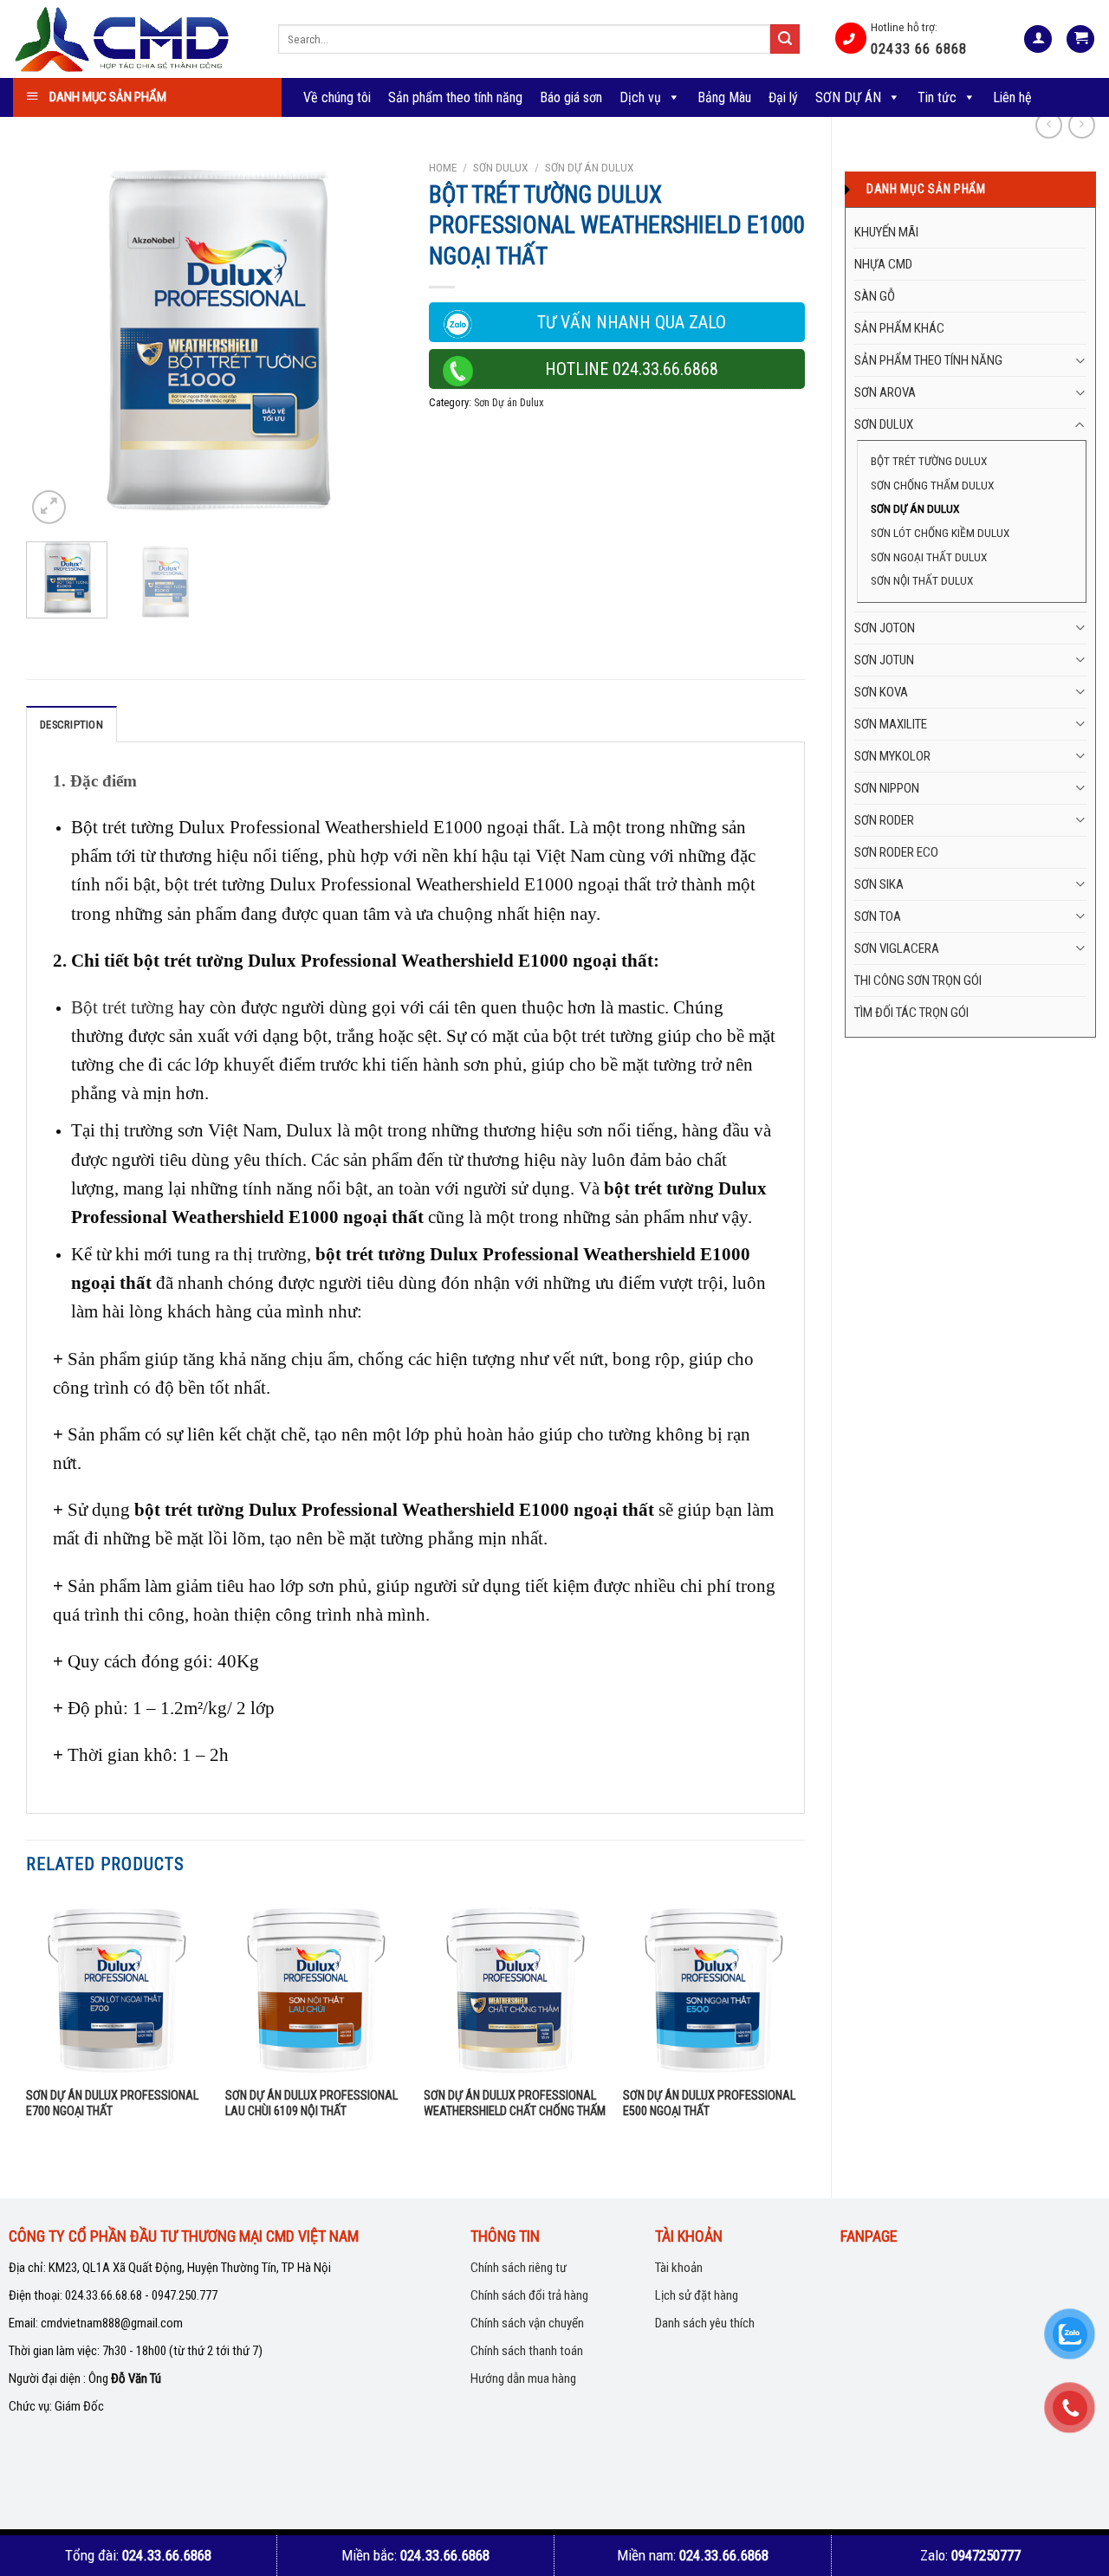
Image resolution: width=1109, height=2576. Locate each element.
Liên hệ (1012, 97)
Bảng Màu (724, 97)
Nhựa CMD (883, 264)
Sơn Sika (879, 884)
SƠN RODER (884, 820)
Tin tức (937, 97)
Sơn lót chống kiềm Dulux (940, 533)
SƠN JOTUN (884, 660)
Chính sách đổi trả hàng (529, 2295)
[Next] (373, 340)
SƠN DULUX (884, 424)
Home (443, 167)
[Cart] (1080, 39)
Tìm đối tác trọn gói (911, 1013)
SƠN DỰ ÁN (848, 97)
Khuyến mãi (886, 232)
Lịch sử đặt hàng (697, 2295)
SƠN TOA (878, 916)
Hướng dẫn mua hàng (523, 2379)
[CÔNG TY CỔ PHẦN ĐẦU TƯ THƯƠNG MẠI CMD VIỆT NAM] (133, 39)
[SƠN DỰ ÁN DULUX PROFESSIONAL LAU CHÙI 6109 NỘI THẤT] (316, 1987)
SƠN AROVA (885, 392)
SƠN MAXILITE (891, 724)
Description (71, 725)
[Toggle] (1080, 361)
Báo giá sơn (571, 97)
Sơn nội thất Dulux (922, 580)
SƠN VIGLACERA (897, 948)
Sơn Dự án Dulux (915, 508)
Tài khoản (679, 2268)
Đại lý (783, 97)
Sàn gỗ (875, 296)
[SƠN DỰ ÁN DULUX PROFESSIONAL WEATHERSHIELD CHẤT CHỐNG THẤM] (515, 1987)
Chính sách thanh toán (527, 2351)
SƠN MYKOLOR (892, 756)
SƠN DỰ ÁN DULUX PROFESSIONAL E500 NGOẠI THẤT (709, 2104)
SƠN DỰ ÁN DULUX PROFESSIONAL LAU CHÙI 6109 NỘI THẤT (311, 2104)
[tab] (71, 724)
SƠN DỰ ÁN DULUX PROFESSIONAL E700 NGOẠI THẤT (112, 2104)
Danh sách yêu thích (705, 2323)
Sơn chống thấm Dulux (932, 485)
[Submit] (785, 39)
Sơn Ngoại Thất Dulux (929, 557)
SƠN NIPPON (887, 788)
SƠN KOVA (881, 692)
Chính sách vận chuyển (527, 2323)
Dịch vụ (640, 97)
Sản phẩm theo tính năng (455, 97)
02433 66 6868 (919, 49)
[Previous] (55, 340)
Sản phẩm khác (899, 328)
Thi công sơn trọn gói (918, 981)
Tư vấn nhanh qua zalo (632, 322)
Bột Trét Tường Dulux (929, 461)
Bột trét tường (123, 1007)
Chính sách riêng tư (519, 2268)
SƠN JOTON (885, 628)
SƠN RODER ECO (896, 852)
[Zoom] (49, 507)
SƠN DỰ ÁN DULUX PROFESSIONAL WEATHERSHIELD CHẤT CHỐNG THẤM (515, 2104)
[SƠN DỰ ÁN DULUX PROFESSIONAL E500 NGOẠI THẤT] (714, 1987)
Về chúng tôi (337, 97)
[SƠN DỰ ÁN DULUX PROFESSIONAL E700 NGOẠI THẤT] (117, 1987)
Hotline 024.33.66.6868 (632, 369)
